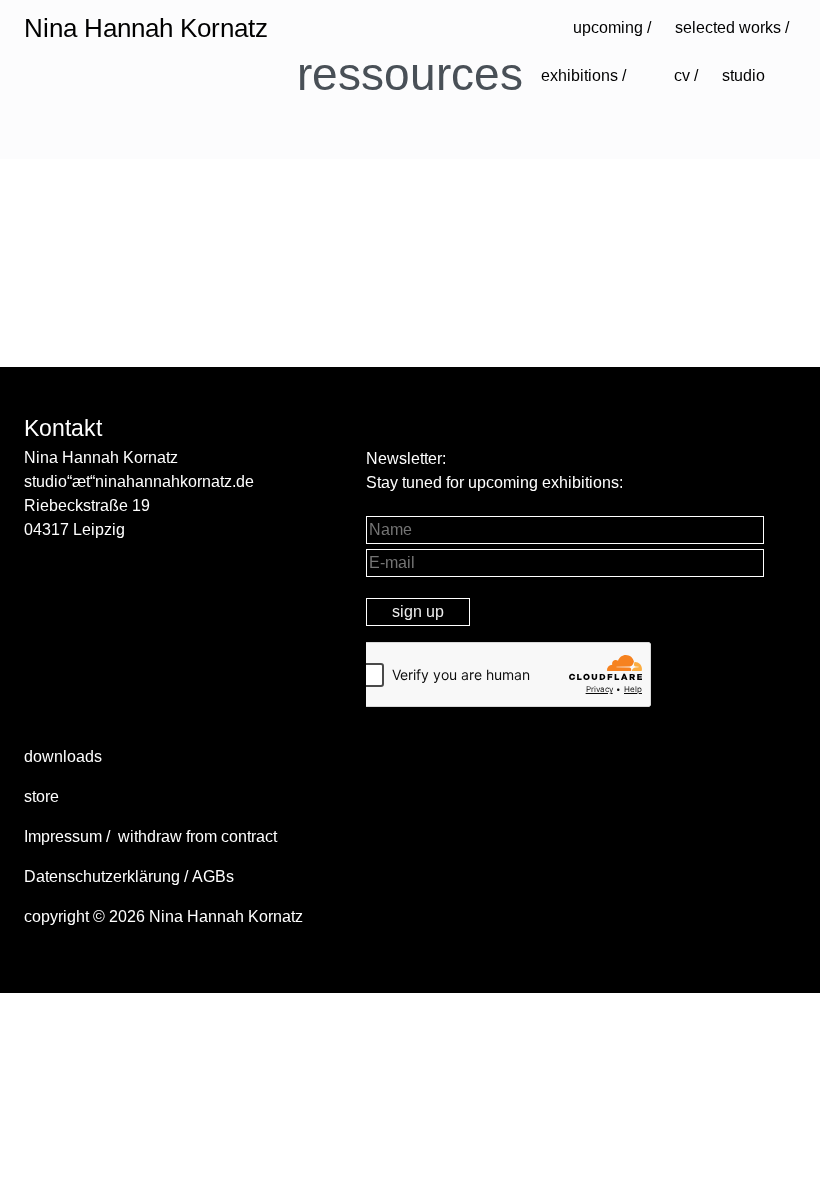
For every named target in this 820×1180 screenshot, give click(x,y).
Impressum (63, 836)
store (41, 796)
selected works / (732, 27)
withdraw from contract (197, 836)
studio (743, 75)
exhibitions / (583, 75)
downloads (63, 756)
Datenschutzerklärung (102, 876)
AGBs (213, 876)
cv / (686, 75)
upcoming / (612, 27)
